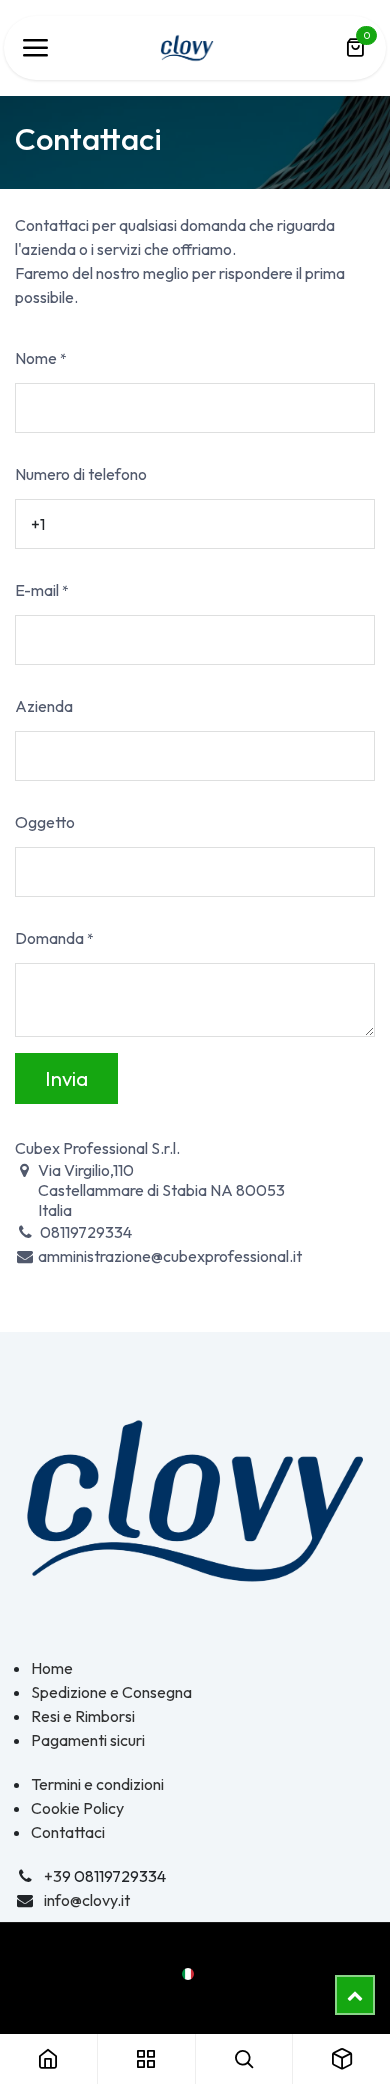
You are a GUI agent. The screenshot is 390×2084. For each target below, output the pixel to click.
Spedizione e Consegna (111, 1692)
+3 (53, 1876)
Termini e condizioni (97, 1784)
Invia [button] (66, 1078)
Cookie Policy (77, 1808)
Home (52, 1668)
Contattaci (68, 1832)
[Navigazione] (35, 48)
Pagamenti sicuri (88, 1740)
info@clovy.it (87, 1900)
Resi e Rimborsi (83, 1716)
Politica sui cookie (195, 1997)
